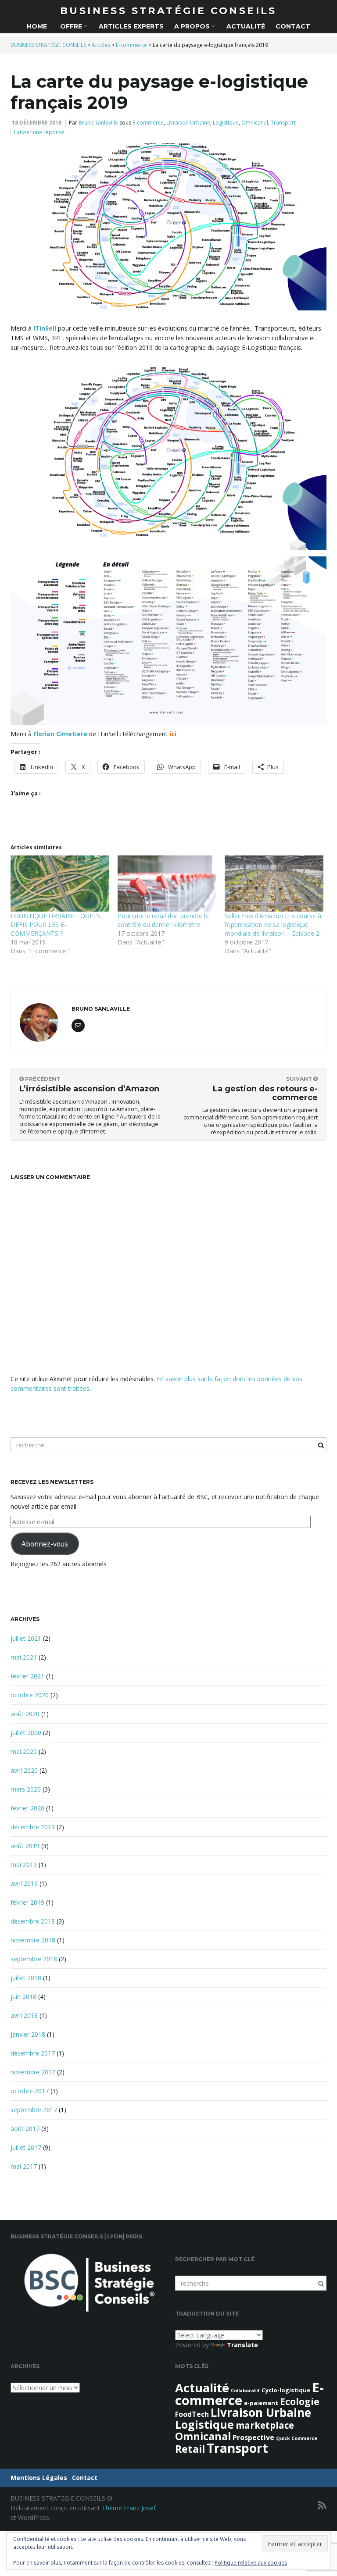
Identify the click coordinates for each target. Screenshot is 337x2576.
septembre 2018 (34, 1959)
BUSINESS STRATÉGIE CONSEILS (168, 11)
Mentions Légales (39, 2478)
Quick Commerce (297, 2438)
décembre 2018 (33, 1921)
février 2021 (27, 1676)
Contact (293, 26)
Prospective (253, 2437)
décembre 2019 (33, 1827)
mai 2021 (24, 1657)
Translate (242, 2345)
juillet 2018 (26, 1978)
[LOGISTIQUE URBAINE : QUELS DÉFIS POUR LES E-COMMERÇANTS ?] (60, 884)
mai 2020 (24, 1751)
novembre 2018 (33, 1940)
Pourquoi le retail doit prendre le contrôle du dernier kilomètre (163, 920)
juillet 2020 (26, 1733)
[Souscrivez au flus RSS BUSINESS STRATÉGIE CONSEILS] (322, 2505)
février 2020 (27, 1808)
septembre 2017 (34, 2110)
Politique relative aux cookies (251, 2563)
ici (173, 734)
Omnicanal (255, 123)
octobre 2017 (30, 2091)
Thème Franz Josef (129, 2508)
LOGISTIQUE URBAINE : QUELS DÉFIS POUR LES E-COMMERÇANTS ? (55, 925)
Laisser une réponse (39, 132)
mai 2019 (24, 1865)
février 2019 (27, 1902)
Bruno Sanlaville (98, 123)
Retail (190, 2449)
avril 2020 (24, 1770)
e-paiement (261, 2403)
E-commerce (148, 123)
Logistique (226, 123)
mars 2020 (26, 1789)
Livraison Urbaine (188, 123)
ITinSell (45, 328)
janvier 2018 (28, 2034)
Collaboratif (245, 2391)
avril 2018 (24, 2015)
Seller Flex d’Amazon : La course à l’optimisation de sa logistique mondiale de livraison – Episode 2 (273, 925)
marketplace (265, 2425)
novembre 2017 (33, 2072)
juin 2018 (23, 1997)
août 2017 (25, 2129)
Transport (283, 123)
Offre (71, 26)
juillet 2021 (26, 1638)
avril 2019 (24, 1883)
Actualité (246, 26)
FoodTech (192, 2414)
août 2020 (25, 1714)
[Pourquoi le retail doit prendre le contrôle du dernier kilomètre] (167, 884)
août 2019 (25, 1846)
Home (37, 26)
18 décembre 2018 (37, 123)
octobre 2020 (30, 1695)
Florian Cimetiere (60, 734)
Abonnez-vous (45, 1544)
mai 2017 (24, 2166)
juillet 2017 (26, 2147)
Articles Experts (131, 26)
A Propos (193, 26)
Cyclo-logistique (286, 2390)
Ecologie (300, 2401)
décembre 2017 (33, 2053)
